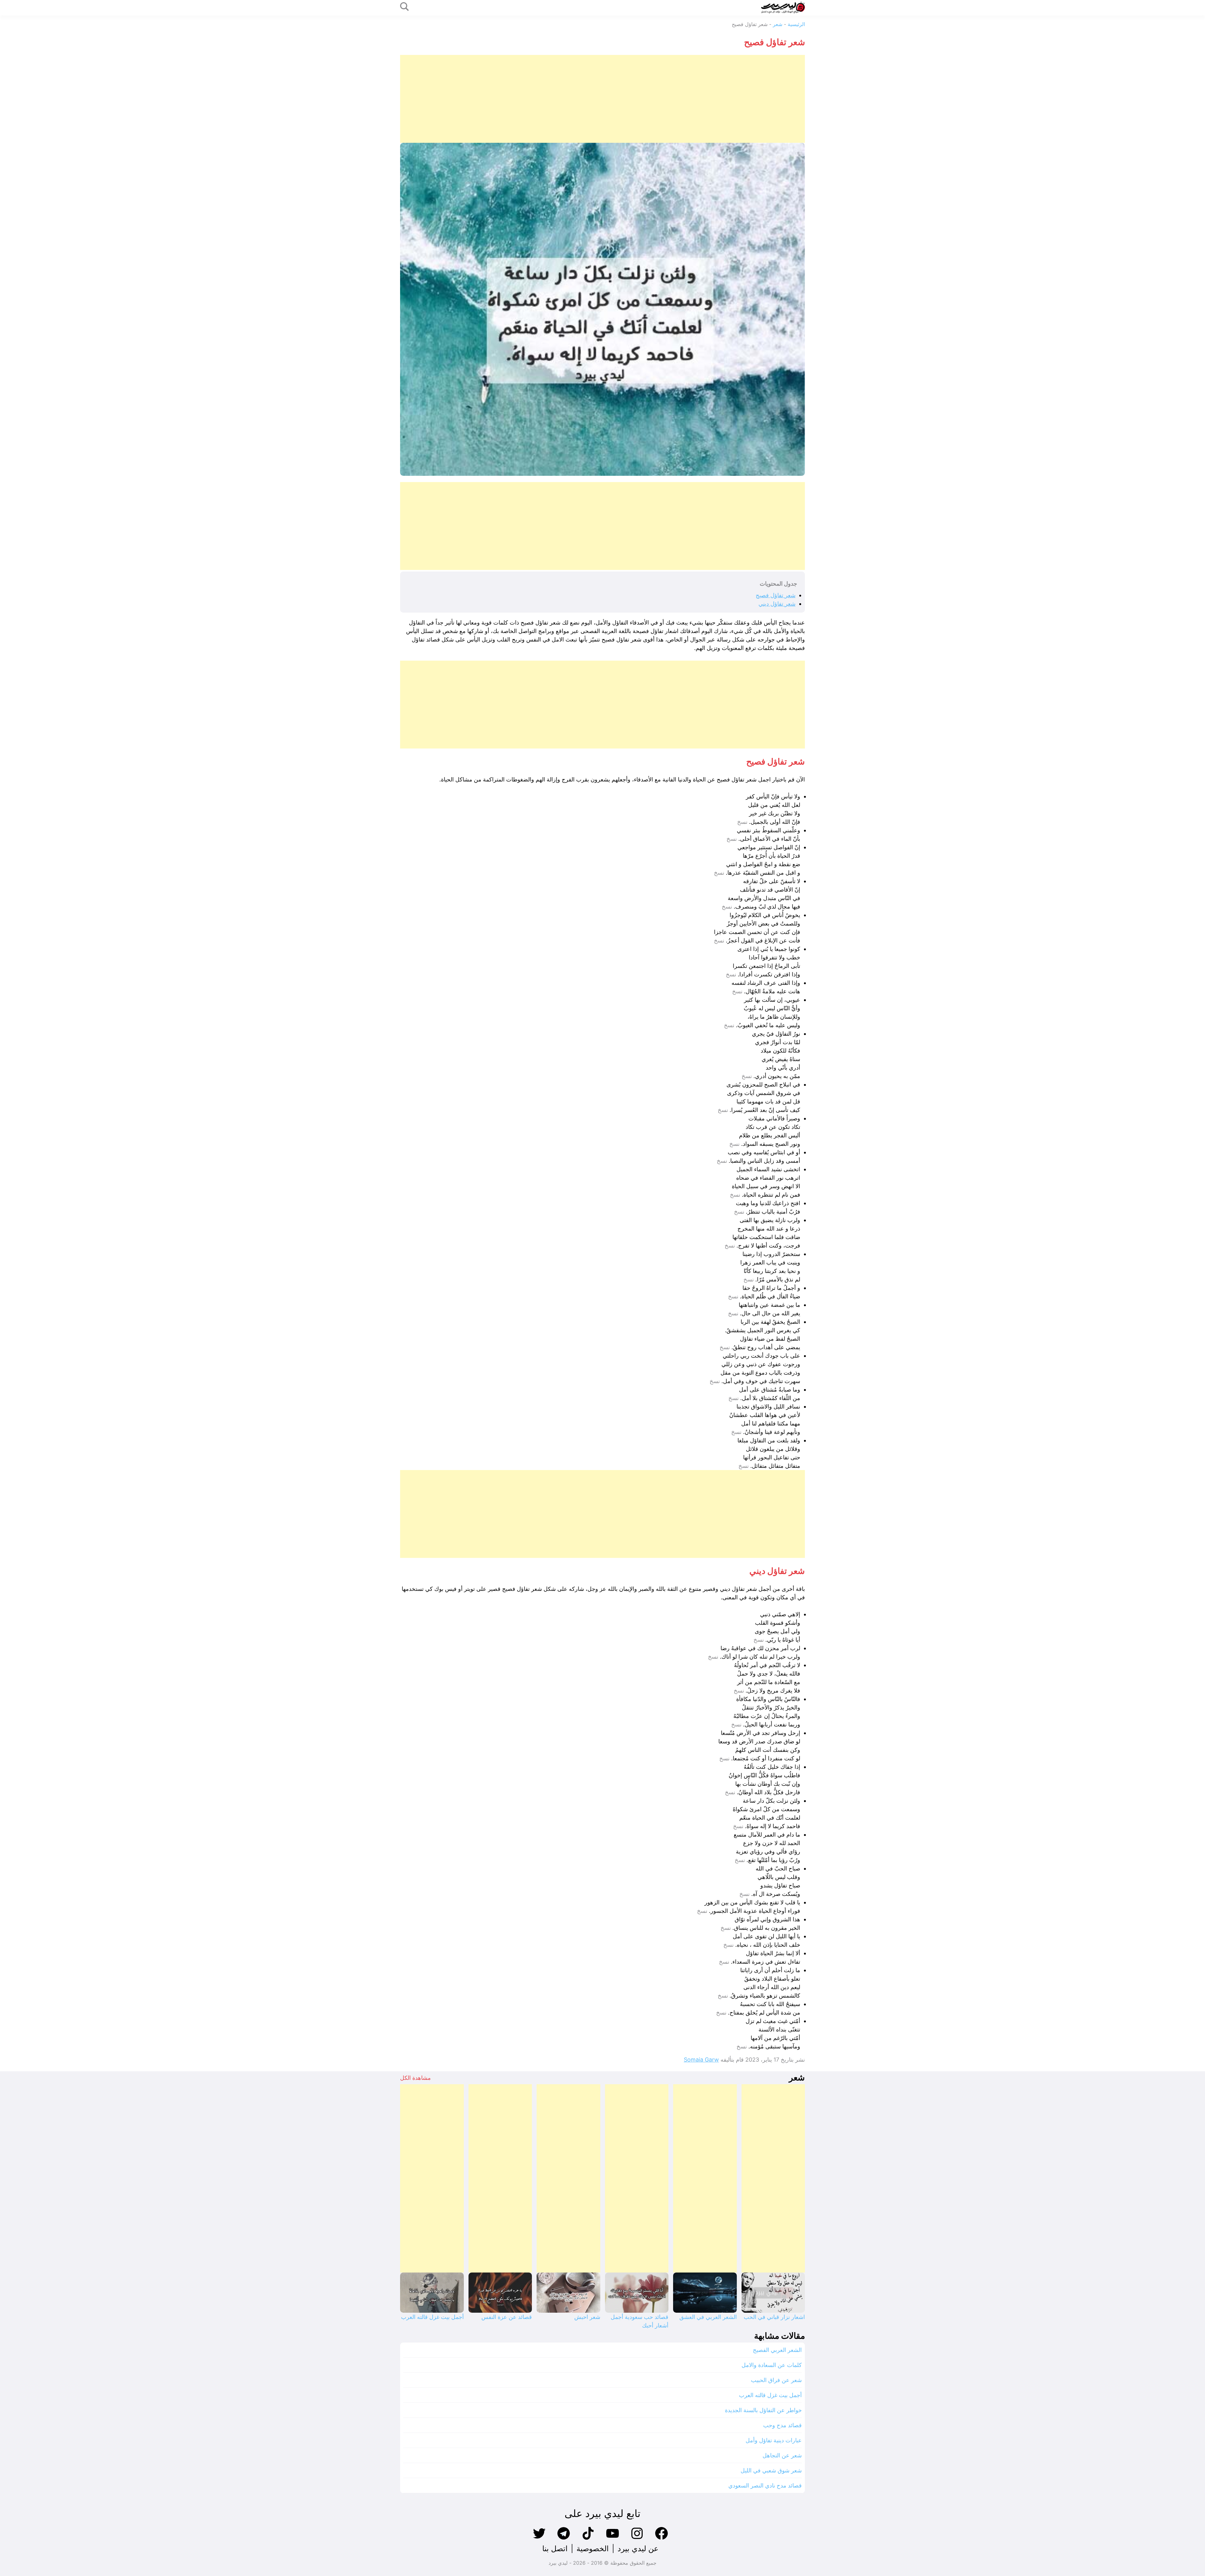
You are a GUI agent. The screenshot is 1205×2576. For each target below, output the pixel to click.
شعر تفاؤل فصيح (776, 595)
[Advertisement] (617, 99)
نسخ (742, 822)
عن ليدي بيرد (638, 2549)
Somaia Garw (701, 2060)
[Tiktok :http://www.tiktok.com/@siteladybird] (588, 2539)
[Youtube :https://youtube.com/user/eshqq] (613, 2539)
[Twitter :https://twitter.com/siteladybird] (539, 2539)
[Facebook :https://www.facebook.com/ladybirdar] (661, 2539)
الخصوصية (593, 2549)
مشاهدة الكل (415, 2078)
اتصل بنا (555, 2549)
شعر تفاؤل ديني (777, 604)
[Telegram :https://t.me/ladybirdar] (564, 2539)
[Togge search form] (404, 7)
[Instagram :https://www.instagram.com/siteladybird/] (637, 2539)
